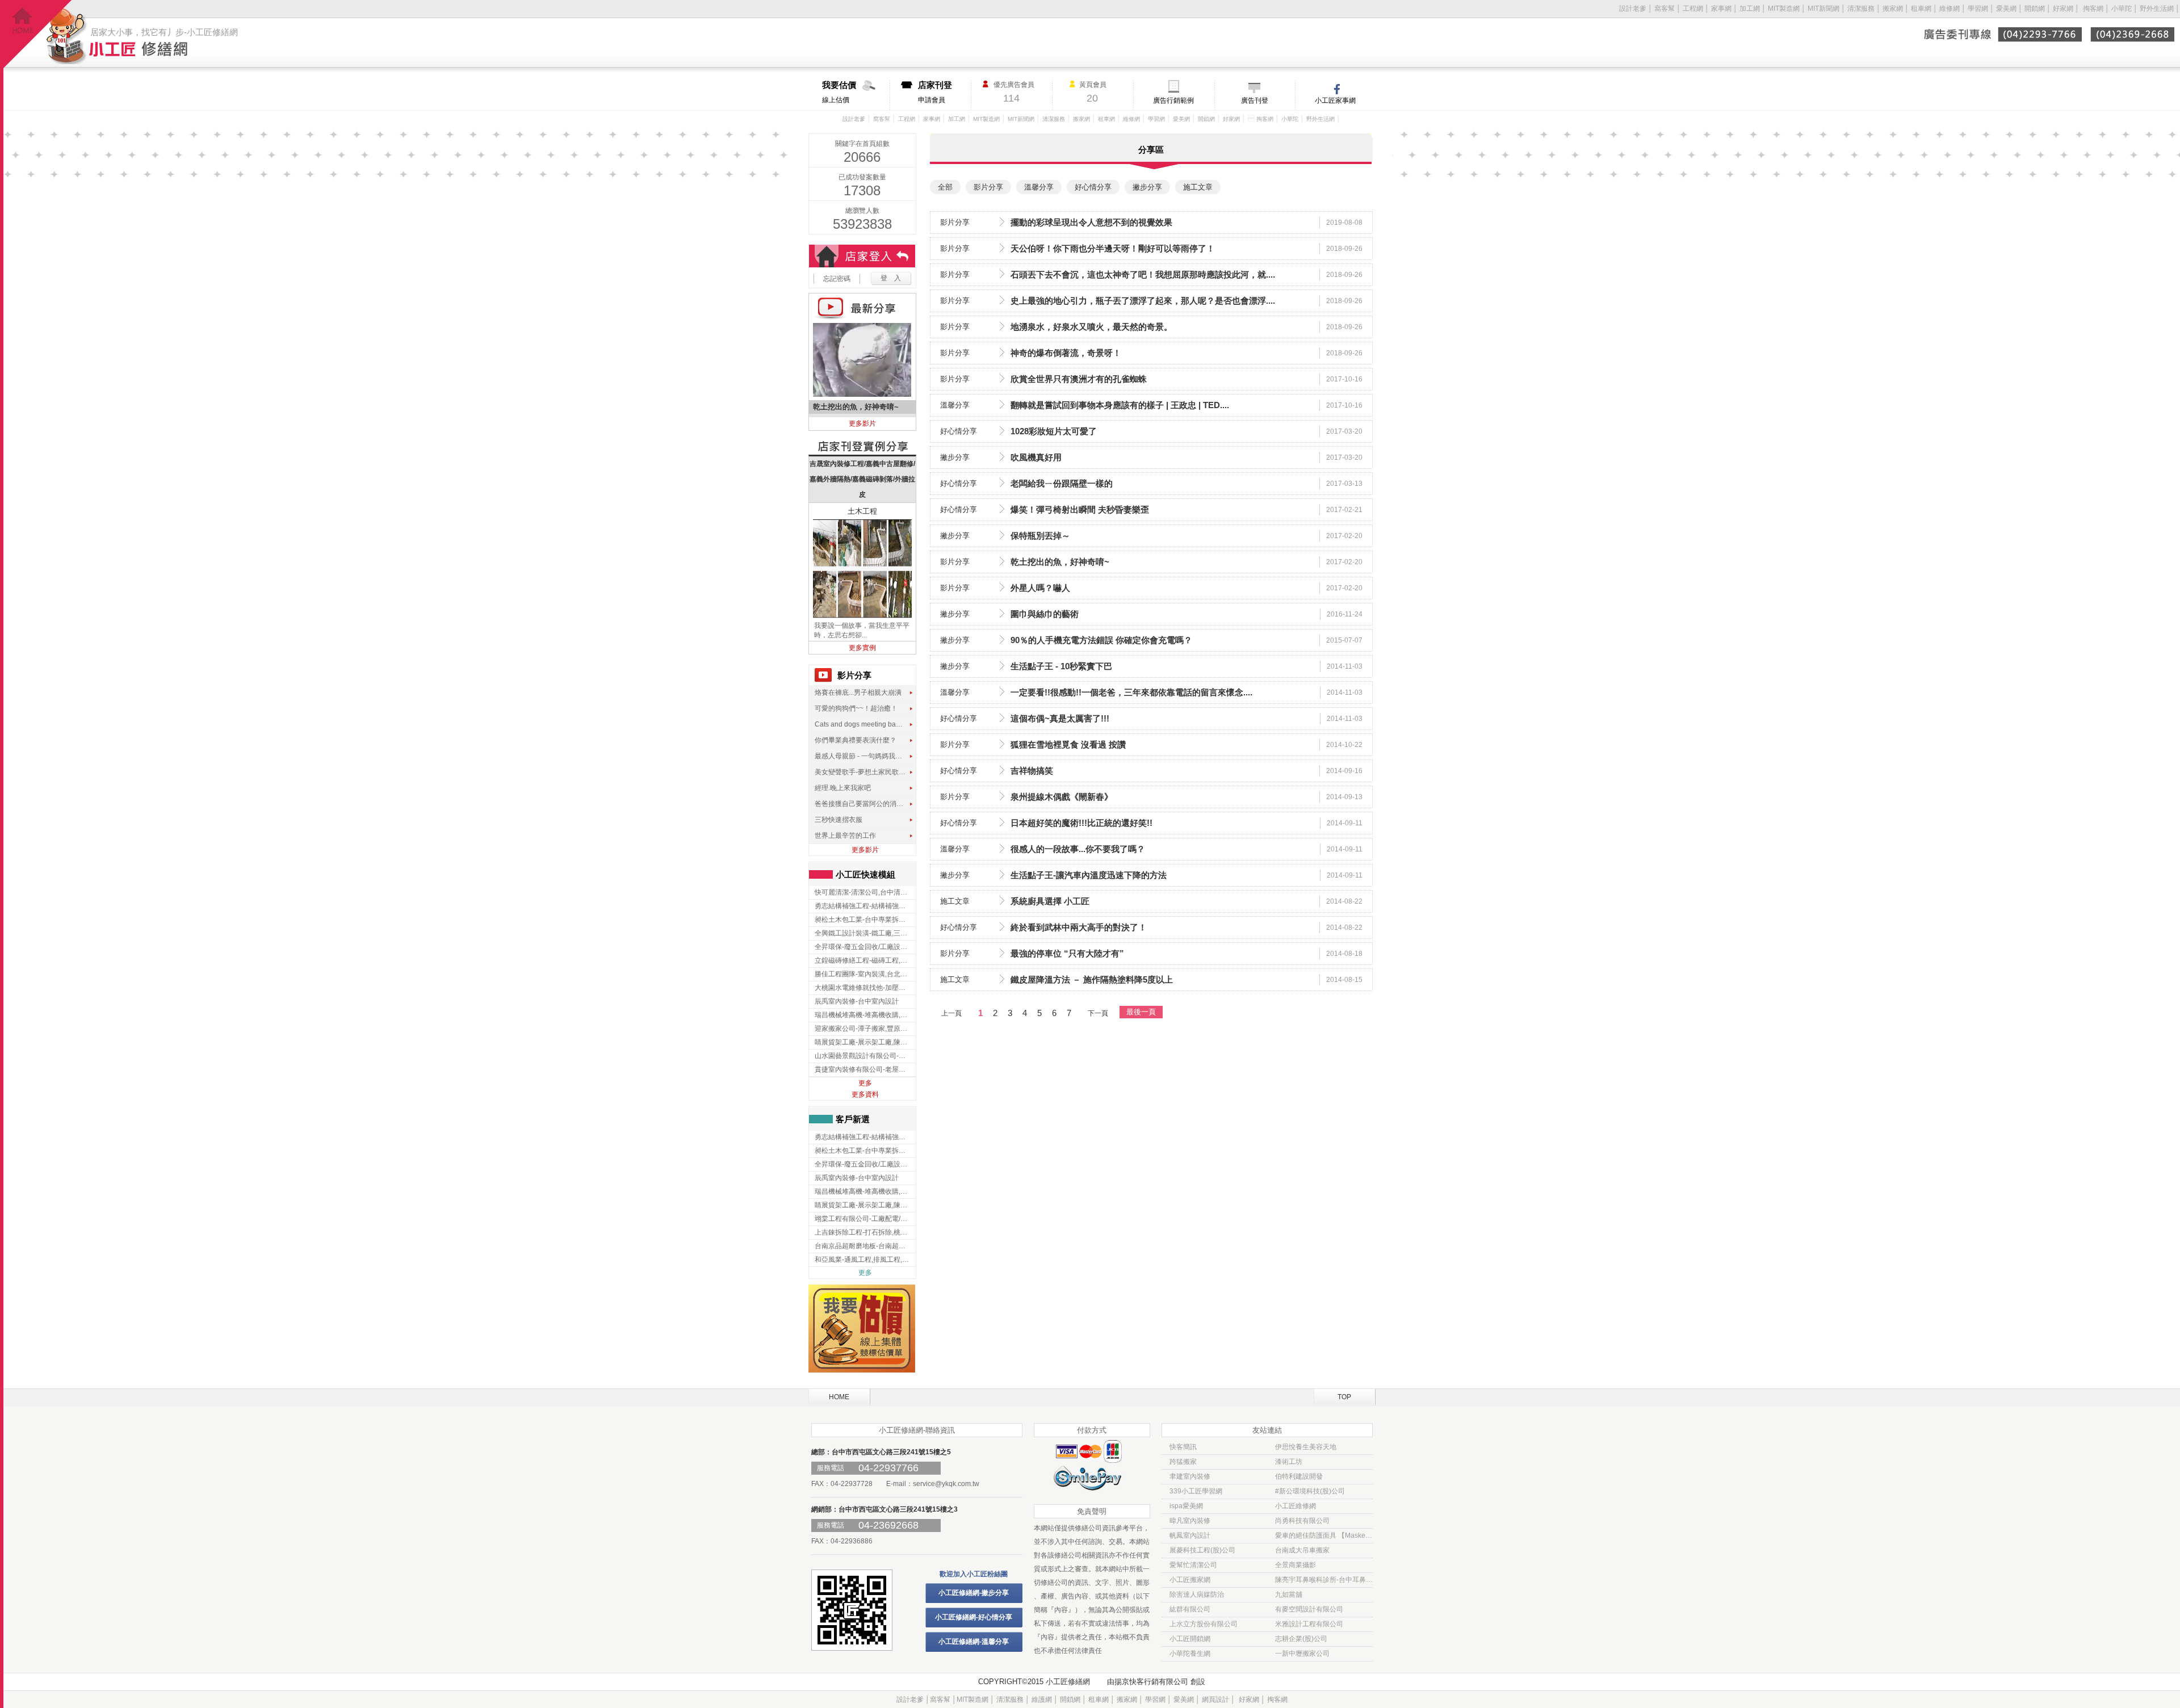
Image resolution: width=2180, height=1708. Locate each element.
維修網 (1950, 9)
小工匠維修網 (1296, 1506)
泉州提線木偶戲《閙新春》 (1062, 797)
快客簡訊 (1183, 1447)
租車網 (1921, 9)
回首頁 (38, 34)
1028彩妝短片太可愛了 (1054, 431)
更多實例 (862, 648)
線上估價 (839, 92)
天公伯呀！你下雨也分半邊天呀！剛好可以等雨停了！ (1113, 248)
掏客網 (2094, 9)
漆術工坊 (1289, 1462)
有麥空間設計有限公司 (1309, 1609)
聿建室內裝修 (1190, 1476)
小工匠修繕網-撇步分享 (974, 1593)
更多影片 (862, 423)
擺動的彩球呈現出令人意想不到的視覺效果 (1091, 222)
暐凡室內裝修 (1190, 1521)
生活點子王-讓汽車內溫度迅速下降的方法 (1089, 875)
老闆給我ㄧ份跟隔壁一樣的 (1062, 483)
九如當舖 (1289, 1594)
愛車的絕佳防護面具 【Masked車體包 (1324, 1535)
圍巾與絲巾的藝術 (1045, 614)
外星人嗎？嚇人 (1040, 588)
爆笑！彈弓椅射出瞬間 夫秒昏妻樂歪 (1080, 509)
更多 (865, 1083)
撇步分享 (955, 457)
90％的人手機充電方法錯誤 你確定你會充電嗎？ (1101, 640)
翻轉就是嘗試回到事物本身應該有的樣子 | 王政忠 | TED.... (1120, 405)
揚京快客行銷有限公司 (1151, 1682)
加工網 (1750, 9)
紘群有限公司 (1190, 1609)
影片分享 (955, 222)
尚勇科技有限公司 (1302, 1521)
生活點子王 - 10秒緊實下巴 (1061, 666)
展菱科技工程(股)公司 (1202, 1550)
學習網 (1978, 9)
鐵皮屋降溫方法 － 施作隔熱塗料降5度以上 (1092, 979)
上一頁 (951, 1013)
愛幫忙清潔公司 (1193, 1565)
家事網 (1721, 9)
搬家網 (1893, 9)
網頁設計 (1215, 1699)
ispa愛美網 (1186, 1506)
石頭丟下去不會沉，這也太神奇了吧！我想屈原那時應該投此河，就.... (1143, 274)
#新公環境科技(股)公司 (1310, 1491)
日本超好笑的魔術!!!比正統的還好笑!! (1081, 823)
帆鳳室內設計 (1190, 1535)
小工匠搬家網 (1190, 1580)
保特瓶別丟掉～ (1040, 536)
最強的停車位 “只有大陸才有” (1067, 953)
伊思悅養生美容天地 (1306, 1447)
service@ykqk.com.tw (946, 1484)
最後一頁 (1141, 1012)
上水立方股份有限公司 (1204, 1624)
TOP (1344, 1397)
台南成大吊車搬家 (1302, 1550)
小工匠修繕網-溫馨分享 (974, 1642)
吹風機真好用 (1036, 457)
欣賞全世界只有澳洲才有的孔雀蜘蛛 (1079, 379)
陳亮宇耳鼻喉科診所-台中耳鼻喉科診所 (1324, 1580)
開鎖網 (2035, 9)
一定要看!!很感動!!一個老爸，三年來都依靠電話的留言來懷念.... (1131, 692)
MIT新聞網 (1823, 9)
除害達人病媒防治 (1197, 1594)
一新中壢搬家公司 (1302, 1654)
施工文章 (955, 901)
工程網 (1693, 9)
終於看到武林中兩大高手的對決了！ (1079, 927)
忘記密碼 (837, 279)
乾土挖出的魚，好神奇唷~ (1060, 562)
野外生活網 (2157, 9)
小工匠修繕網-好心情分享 (974, 1617)
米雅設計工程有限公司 (1309, 1624)
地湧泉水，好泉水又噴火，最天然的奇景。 (1091, 327)
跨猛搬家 (1183, 1462)
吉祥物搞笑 (1032, 771)
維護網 (1042, 1699)
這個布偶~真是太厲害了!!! (1060, 718)
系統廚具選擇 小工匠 (1050, 901)
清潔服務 (1861, 9)
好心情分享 (959, 431)
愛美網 (2007, 9)
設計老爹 (1633, 9)
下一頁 (1098, 1013)
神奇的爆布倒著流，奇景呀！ (1066, 353)
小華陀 (2122, 9)
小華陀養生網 (1190, 1654)
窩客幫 (1665, 9)
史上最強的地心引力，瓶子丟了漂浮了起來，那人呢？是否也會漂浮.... (1143, 301)
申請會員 (935, 92)
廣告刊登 (1255, 100)
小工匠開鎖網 (1190, 1639)
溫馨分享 (955, 405)
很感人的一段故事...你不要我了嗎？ (1078, 849)
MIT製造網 (1784, 9)
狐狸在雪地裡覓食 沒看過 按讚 (1068, 744)
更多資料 (865, 1094)
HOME (839, 1397)
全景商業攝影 (1296, 1565)
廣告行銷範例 (1173, 100)
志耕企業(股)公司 (1301, 1639)
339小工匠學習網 (1196, 1491)
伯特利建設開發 (1299, 1476)
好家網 (2063, 9)
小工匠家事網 (1335, 100)
